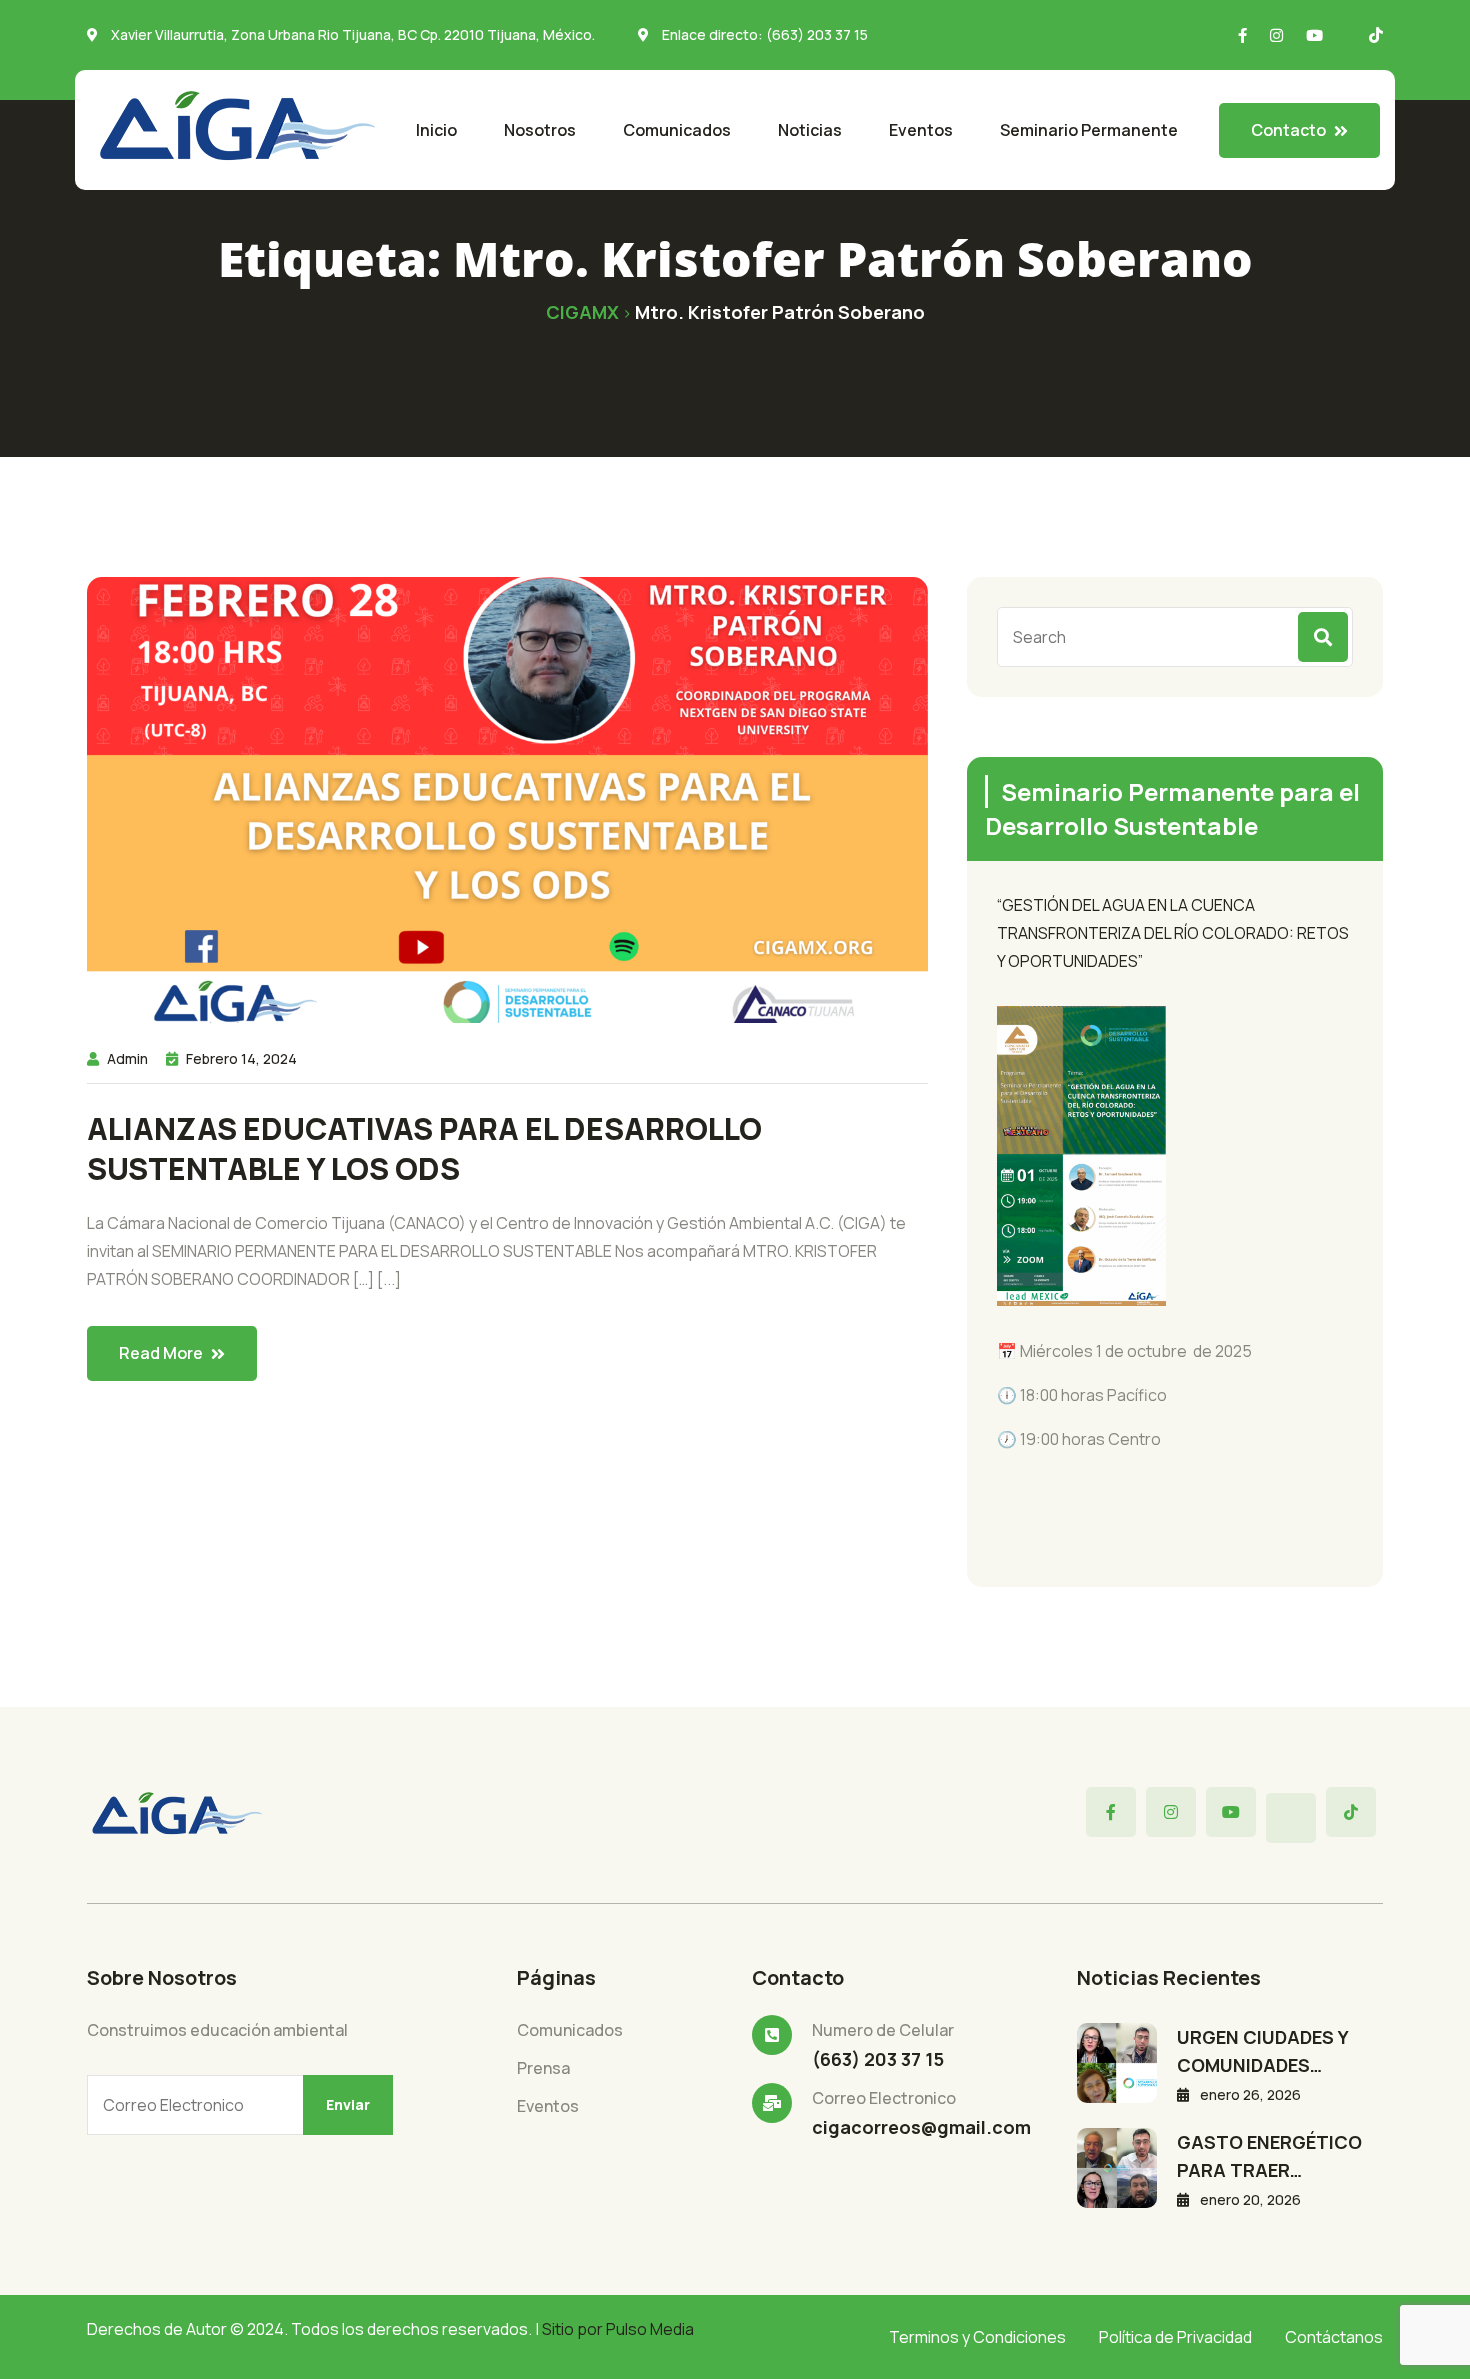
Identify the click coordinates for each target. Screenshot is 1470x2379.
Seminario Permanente (1089, 130)
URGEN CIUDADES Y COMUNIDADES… (1262, 2051)
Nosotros (540, 130)
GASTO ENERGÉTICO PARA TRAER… (1269, 2156)
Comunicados (677, 130)
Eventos (921, 130)
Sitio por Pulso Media (618, 2329)
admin (127, 1058)
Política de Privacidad (1175, 2337)
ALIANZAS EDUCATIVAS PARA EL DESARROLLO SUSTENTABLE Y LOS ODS (424, 1149)
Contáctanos (1334, 2337)
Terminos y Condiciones (977, 2337)
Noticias (810, 130)
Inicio (436, 130)
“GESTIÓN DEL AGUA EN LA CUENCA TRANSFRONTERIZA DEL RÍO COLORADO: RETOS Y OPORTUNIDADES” (1173, 933)
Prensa (543, 2068)
